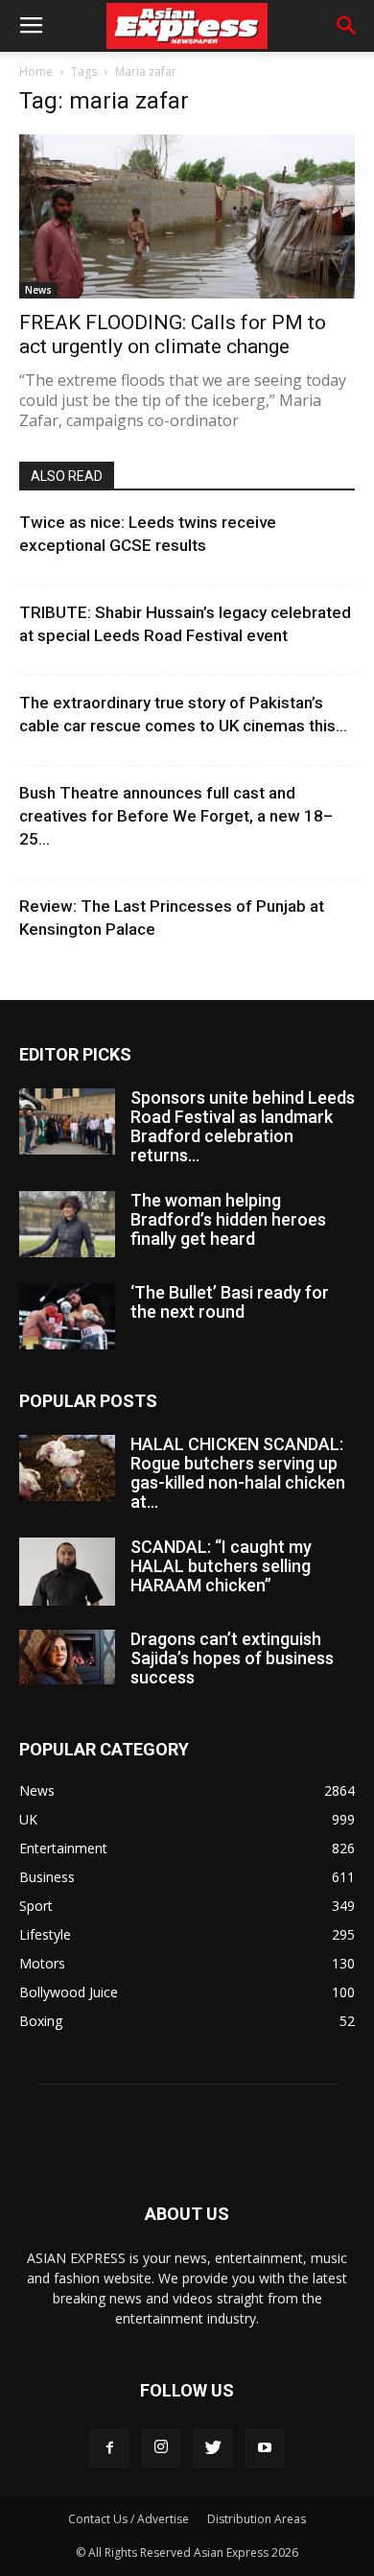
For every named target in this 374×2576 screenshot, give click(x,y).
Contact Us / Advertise (129, 2519)
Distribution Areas (257, 2519)
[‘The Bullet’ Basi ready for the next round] (67, 1316)
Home (36, 72)
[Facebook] (109, 2448)
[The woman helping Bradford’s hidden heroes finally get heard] (67, 1224)
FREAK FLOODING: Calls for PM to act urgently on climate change (173, 334)
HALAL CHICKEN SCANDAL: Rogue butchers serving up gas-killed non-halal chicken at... (238, 1473)
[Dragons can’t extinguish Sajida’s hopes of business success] (67, 1657)
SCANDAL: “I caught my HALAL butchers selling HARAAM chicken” (221, 1566)
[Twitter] (213, 2448)
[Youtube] (265, 2448)
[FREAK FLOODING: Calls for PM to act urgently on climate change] (187, 216)
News (38, 290)
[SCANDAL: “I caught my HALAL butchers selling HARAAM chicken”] (67, 1571)
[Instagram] (161, 2448)
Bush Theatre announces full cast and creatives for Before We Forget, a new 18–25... (176, 816)
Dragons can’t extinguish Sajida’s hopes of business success (232, 1658)
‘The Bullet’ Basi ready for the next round (230, 1302)
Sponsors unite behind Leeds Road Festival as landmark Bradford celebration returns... (243, 1126)
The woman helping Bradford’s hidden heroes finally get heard (228, 1219)
